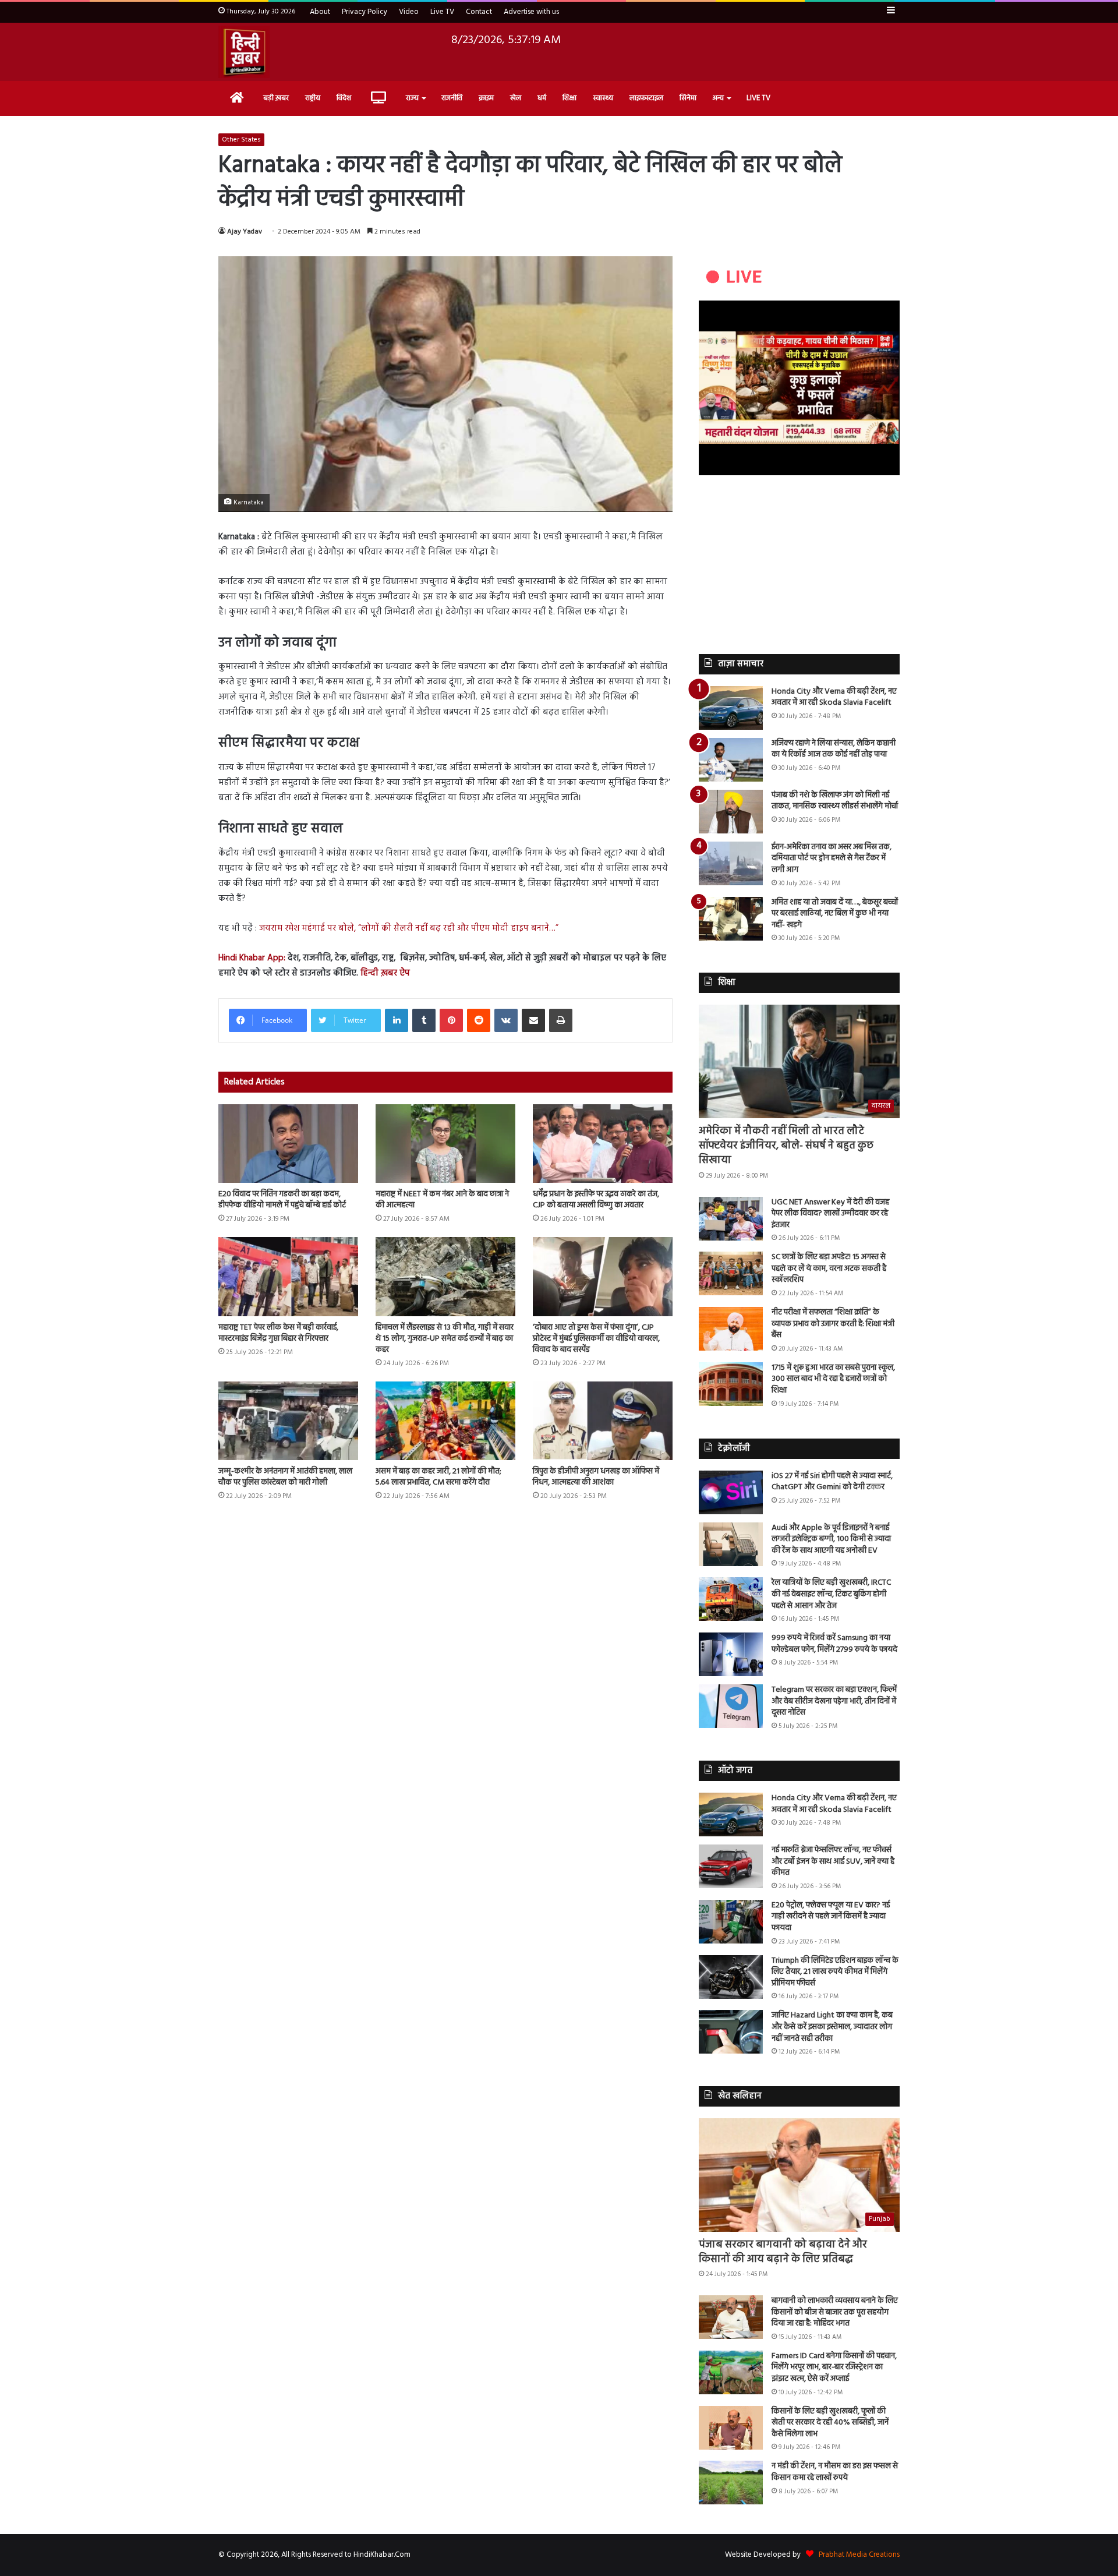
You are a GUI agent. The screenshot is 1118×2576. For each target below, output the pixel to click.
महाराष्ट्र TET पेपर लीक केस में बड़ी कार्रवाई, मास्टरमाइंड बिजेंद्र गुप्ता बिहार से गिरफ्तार (278, 1333)
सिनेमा (688, 98)
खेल (516, 98)
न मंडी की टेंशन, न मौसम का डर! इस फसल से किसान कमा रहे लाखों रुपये (835, 2472)
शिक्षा (569, 98)
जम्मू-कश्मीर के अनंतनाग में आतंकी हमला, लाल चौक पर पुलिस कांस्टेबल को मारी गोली (285, 1477)
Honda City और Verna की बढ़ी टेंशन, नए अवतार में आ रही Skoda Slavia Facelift (834, 697)
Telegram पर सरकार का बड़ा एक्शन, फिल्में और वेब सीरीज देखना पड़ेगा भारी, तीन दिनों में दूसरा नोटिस (834, 1701)
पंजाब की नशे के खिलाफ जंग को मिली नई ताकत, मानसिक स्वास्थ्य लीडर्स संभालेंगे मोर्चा (835, 801)
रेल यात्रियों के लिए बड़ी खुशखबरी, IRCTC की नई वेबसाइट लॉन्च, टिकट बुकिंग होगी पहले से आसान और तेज (831, 1594)
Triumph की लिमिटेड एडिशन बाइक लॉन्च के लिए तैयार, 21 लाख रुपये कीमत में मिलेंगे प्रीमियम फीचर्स (835, 1972)
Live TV (442, 12)
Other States (241, 140)
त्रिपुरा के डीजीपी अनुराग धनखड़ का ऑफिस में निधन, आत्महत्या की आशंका (596, 1477)
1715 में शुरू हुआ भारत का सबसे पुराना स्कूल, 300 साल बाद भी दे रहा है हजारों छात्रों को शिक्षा (833, 1379)
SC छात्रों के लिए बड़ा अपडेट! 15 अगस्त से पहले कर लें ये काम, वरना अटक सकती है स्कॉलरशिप (829, 1268)
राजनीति (452, 98)
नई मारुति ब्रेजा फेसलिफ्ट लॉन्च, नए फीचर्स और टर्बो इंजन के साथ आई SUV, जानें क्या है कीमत (833, 1861)
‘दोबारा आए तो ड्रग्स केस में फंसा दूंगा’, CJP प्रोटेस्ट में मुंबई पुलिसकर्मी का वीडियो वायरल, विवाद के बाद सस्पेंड (596, 1339)
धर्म (542, 98)
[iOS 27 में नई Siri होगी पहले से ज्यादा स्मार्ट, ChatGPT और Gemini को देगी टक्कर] (731, 1492)
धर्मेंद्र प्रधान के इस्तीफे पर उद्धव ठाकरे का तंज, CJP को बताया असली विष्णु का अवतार (596, 1200)
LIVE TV (758, 98)
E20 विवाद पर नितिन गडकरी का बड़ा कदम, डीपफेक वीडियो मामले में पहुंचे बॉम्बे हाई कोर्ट (282, 1200)
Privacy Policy (365, 12)
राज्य (412, 98)
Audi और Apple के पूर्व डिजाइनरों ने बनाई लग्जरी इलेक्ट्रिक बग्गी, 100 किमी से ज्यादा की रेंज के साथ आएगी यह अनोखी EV (831, 1539)
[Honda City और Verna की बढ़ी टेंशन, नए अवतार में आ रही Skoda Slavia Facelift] (731, 708)
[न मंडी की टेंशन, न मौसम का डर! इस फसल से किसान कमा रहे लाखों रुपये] (731, 2483)
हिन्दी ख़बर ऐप (384, 973)
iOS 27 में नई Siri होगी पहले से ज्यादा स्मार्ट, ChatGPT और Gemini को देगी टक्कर (832, 1482)
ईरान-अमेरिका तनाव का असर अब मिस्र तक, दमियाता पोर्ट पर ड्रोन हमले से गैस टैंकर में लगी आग (832, 858)
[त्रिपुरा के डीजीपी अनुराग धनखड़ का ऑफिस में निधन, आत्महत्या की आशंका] (603, 1421)
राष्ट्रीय (313, 98)
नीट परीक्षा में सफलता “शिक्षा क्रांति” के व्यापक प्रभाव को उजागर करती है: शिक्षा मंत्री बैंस (833, 1324)
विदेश (344, 98)
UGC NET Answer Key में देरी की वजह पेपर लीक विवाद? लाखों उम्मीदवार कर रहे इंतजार (830, 1214)
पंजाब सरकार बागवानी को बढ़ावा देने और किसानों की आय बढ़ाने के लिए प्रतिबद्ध (783, 2252)
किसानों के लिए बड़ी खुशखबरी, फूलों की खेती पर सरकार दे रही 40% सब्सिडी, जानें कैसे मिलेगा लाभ (830, 2423)
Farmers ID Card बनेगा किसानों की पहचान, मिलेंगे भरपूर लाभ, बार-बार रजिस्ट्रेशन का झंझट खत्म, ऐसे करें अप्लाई (834, 2367)
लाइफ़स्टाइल (646, 98)
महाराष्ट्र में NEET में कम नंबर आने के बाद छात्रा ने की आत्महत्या (442, 1200)
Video (409, 12)
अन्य (718, 98)
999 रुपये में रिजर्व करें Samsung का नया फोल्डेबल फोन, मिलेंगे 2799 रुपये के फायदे (834, 1644)
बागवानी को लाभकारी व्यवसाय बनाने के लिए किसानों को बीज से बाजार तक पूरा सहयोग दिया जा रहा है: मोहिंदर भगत (835, 2312)
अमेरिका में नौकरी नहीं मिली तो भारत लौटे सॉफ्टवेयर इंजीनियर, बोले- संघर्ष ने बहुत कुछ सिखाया (786, 1146)
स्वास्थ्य (603, 98)
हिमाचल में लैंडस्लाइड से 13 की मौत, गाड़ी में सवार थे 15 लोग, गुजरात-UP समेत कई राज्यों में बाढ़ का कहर (445, 1339)
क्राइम (486, 98)
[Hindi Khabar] (244, 52)
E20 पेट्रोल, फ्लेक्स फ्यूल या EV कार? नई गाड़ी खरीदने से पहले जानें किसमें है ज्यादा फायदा (831, 1917)
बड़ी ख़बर (276, 98)
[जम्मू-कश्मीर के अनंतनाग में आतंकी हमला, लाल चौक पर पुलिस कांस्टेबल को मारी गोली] (288, 1421)
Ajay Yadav (245, 232)
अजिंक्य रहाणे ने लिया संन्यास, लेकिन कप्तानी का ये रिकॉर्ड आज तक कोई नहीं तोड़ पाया (834, 749)
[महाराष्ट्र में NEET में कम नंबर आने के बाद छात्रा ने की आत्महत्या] (445, 1144)
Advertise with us (531, 12)
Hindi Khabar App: (252, 958)
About (320, 12)
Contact (479, 12)
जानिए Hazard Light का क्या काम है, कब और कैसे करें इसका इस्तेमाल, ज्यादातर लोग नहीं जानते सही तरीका (832, 2027)
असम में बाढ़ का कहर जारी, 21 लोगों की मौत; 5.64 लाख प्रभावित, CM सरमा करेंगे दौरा (438, 1477)
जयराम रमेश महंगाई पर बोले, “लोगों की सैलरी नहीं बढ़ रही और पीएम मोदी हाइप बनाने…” (409, 928)
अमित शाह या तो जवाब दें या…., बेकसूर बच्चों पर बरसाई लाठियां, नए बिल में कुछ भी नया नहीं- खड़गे (835, 914)
